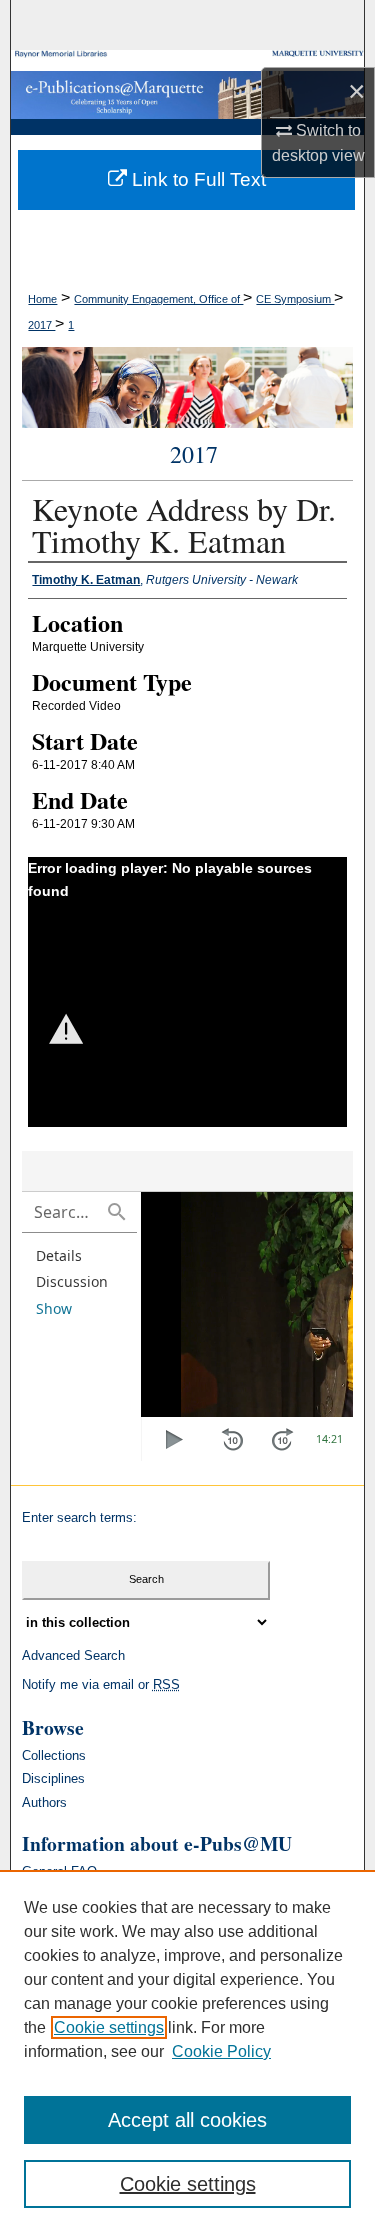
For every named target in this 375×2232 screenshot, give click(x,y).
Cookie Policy (221, 2051)
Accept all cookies (187, 2120)
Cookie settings (109, 2027)
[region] (187, 2051)
